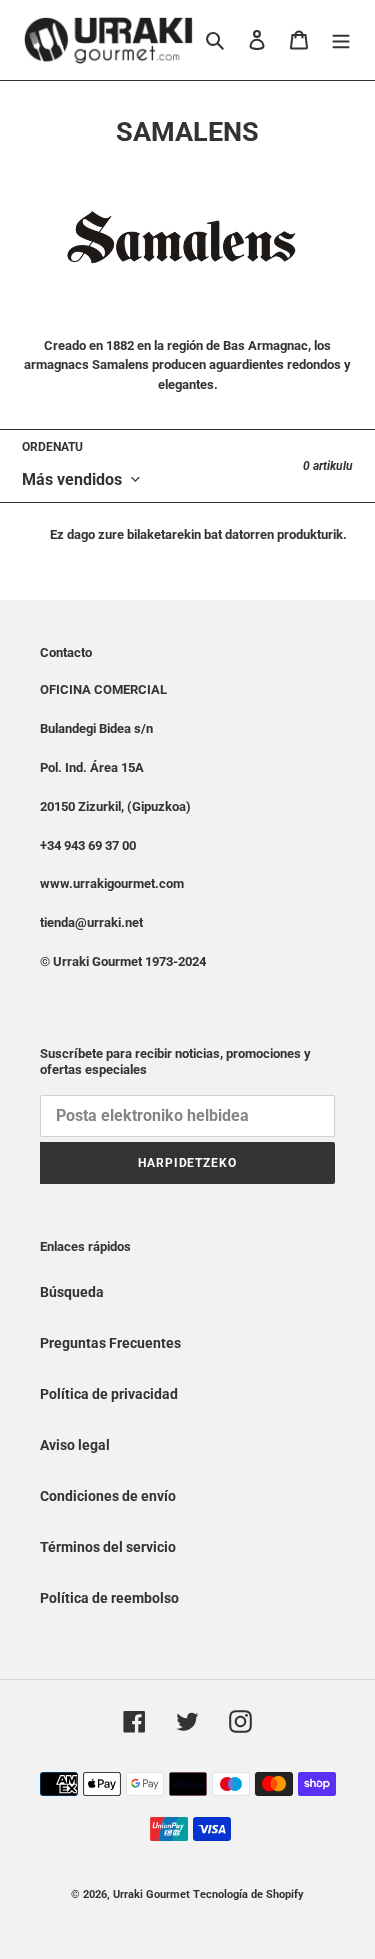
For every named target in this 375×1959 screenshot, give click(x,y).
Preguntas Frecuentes (110, 1343)
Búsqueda (72, 1292)
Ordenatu (52, 447)
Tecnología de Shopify (248, 1894)
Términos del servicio (108, 1547)
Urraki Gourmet (151, 1894)
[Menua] (341, 39)
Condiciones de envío (108, 1496)
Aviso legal (75, 1445)
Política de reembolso (109, 1598)
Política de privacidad (109, 1394)
